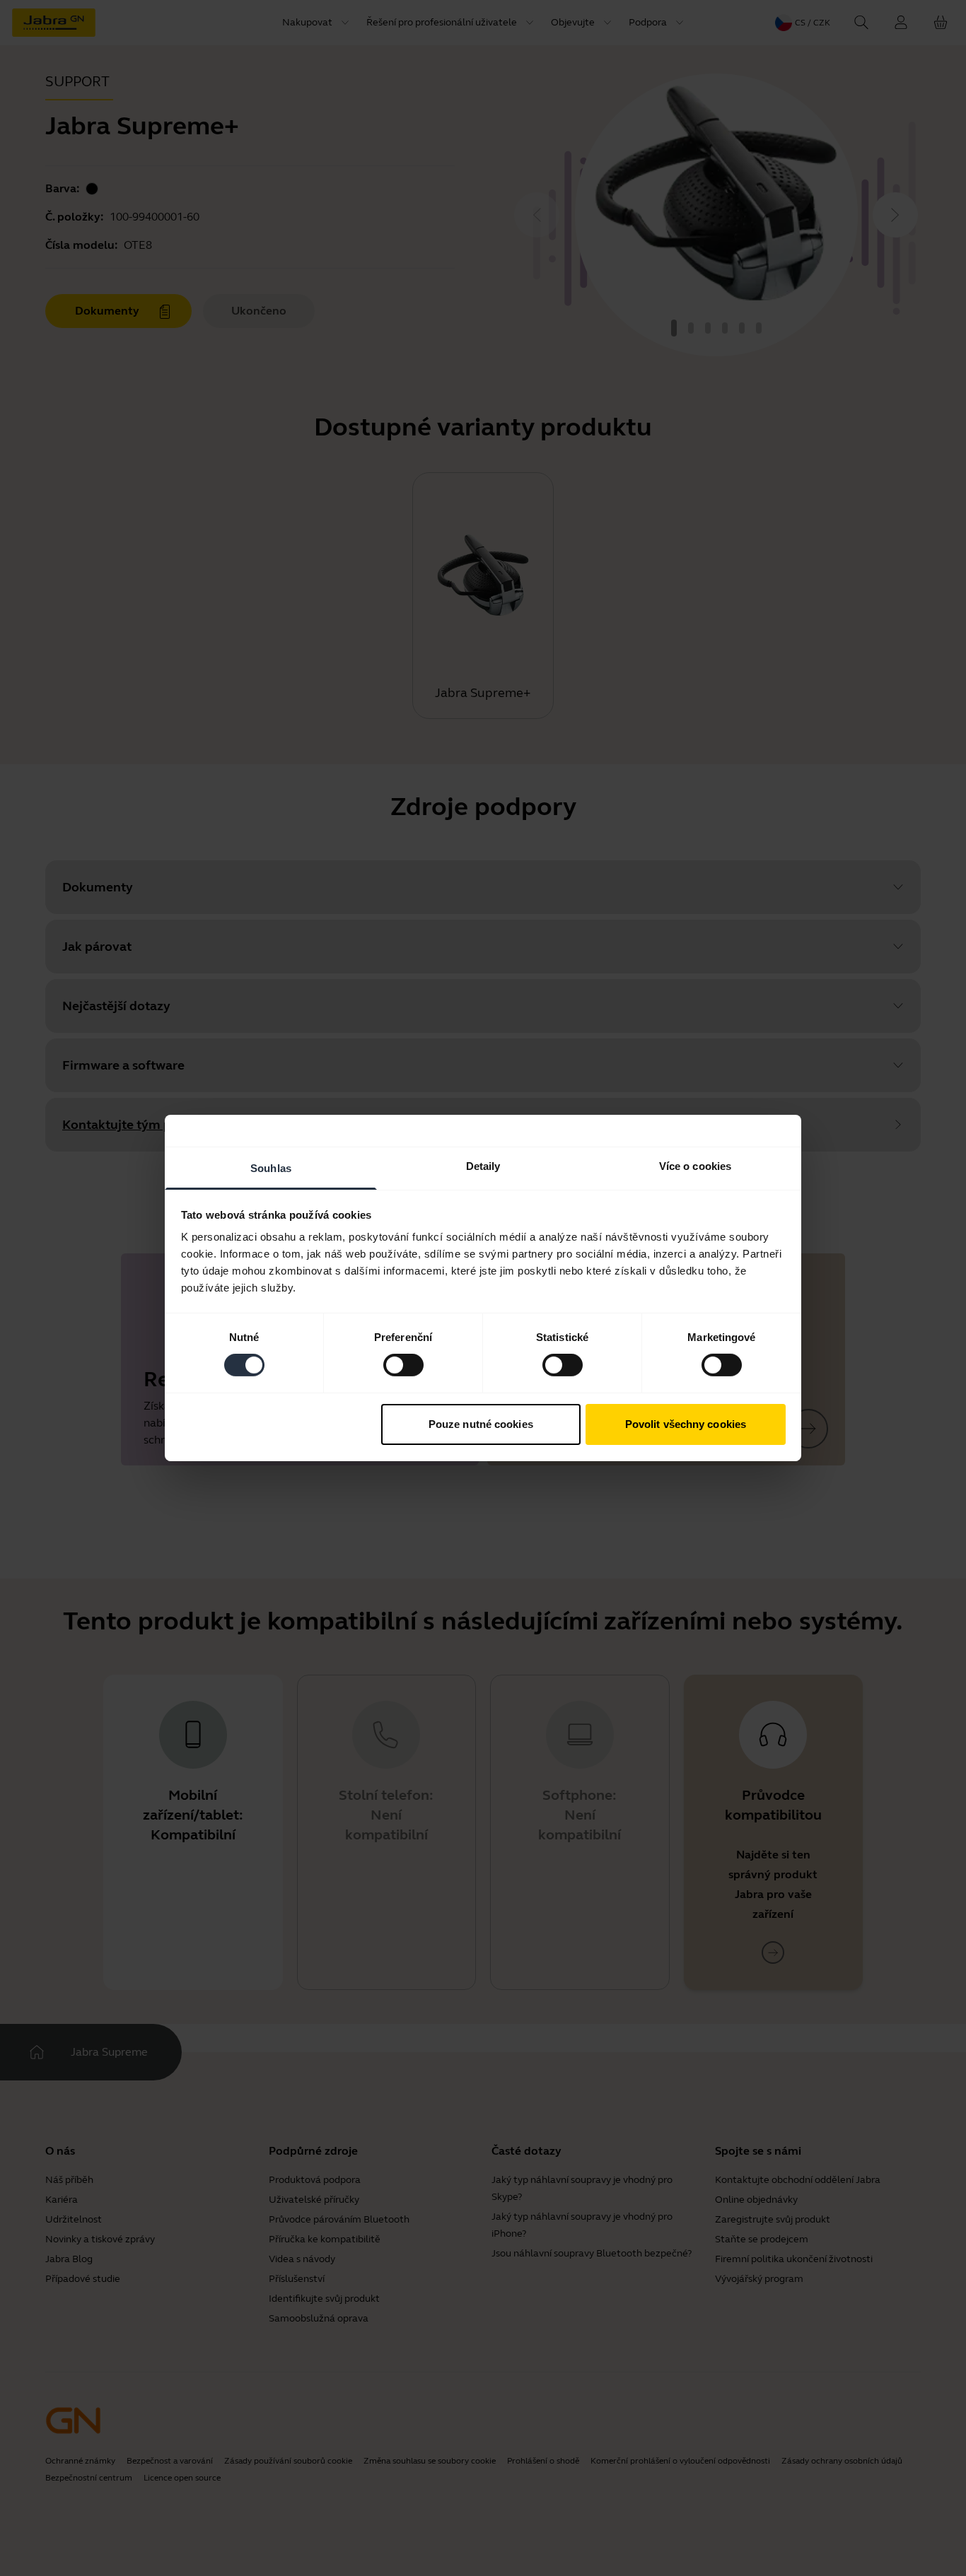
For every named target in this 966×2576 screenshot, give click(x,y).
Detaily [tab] (483, 1166)
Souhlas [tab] (271, 1168)
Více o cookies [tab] (695, 1166)
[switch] (403, 1365)
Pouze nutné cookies (481, 1424)
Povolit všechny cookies (686, 1424)
